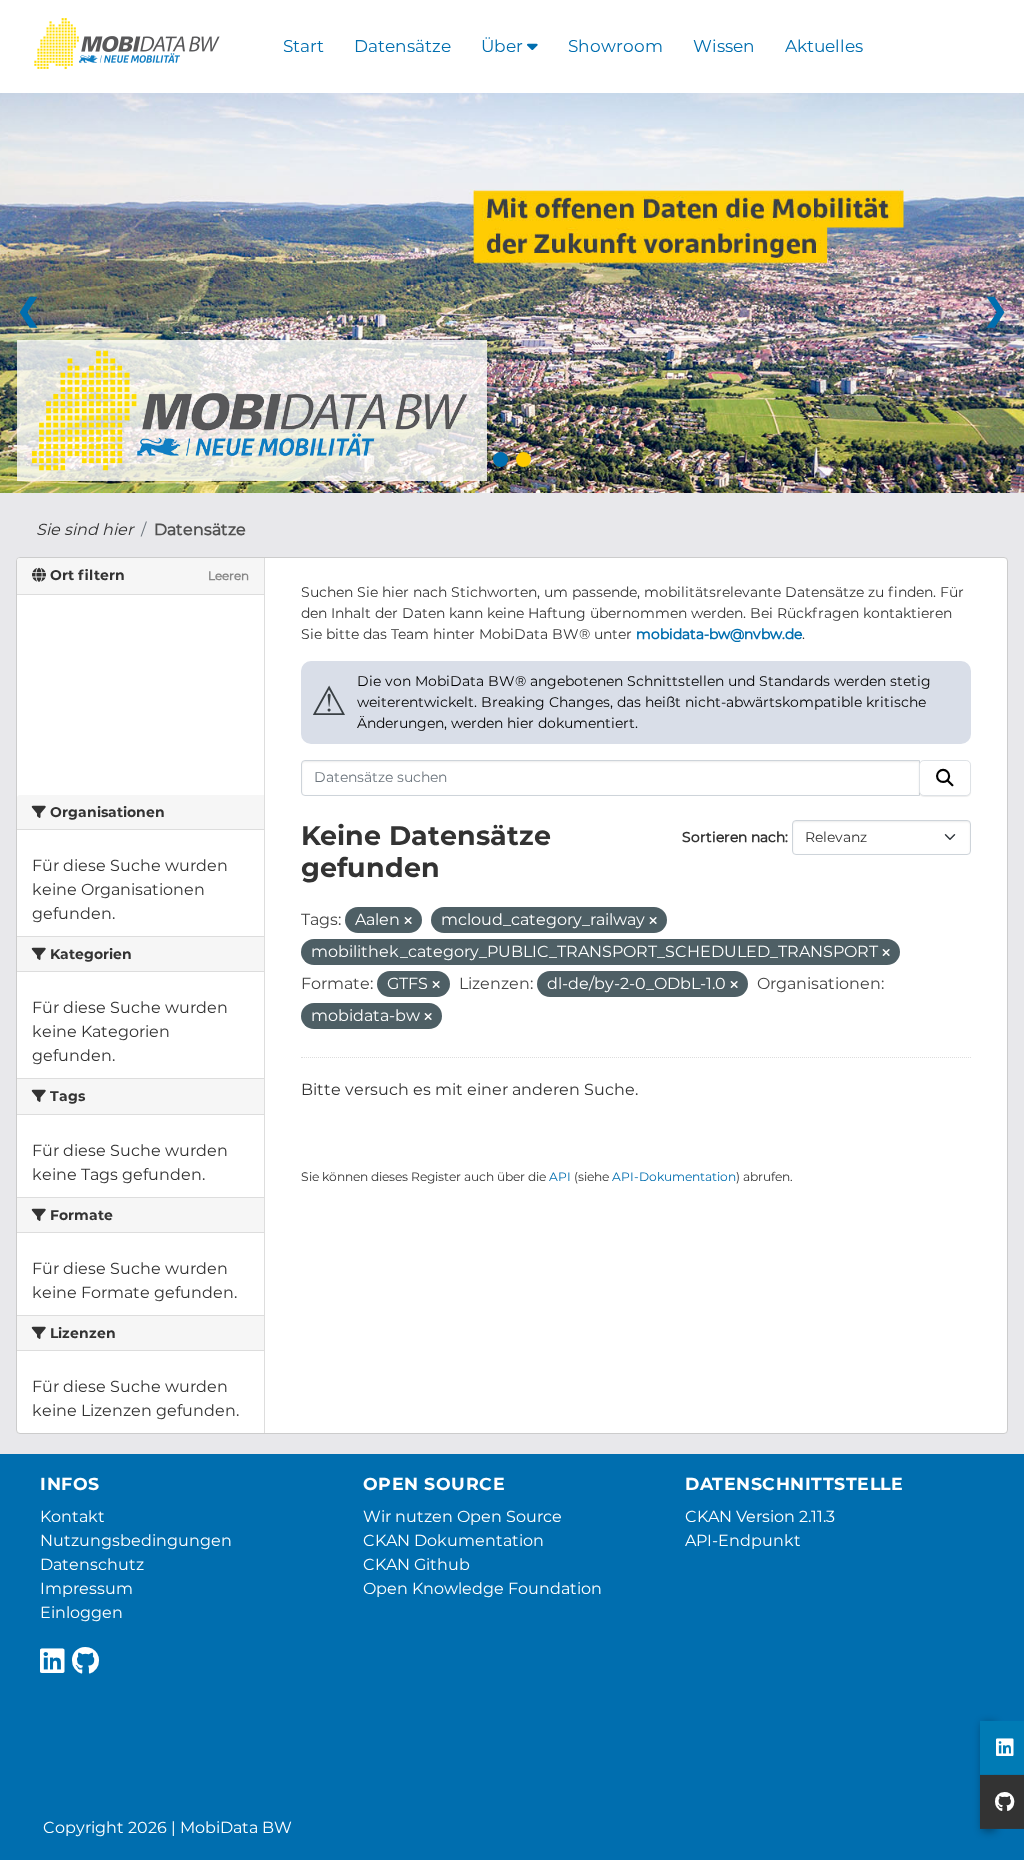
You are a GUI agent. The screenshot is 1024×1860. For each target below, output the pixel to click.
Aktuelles (824, 46)
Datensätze (402, 46)
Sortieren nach (733, 837)
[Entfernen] (408, 921)
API (560, 1176)
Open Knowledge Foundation (482, 1588)
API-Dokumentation (674, 1176)
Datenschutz (92, 1564)
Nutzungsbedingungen (136, 1540)
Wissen (724, 46)
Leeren (228, 575)
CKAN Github (416, 1564)
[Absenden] (945, 778)
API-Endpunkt (743, 1540)
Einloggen (81, 1612)
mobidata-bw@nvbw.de (719, 634)
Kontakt (72, 1516)
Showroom (615, 46)
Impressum (86, 1588)
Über (504, 46)
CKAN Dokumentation (453, 1540)
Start (303, 46)
